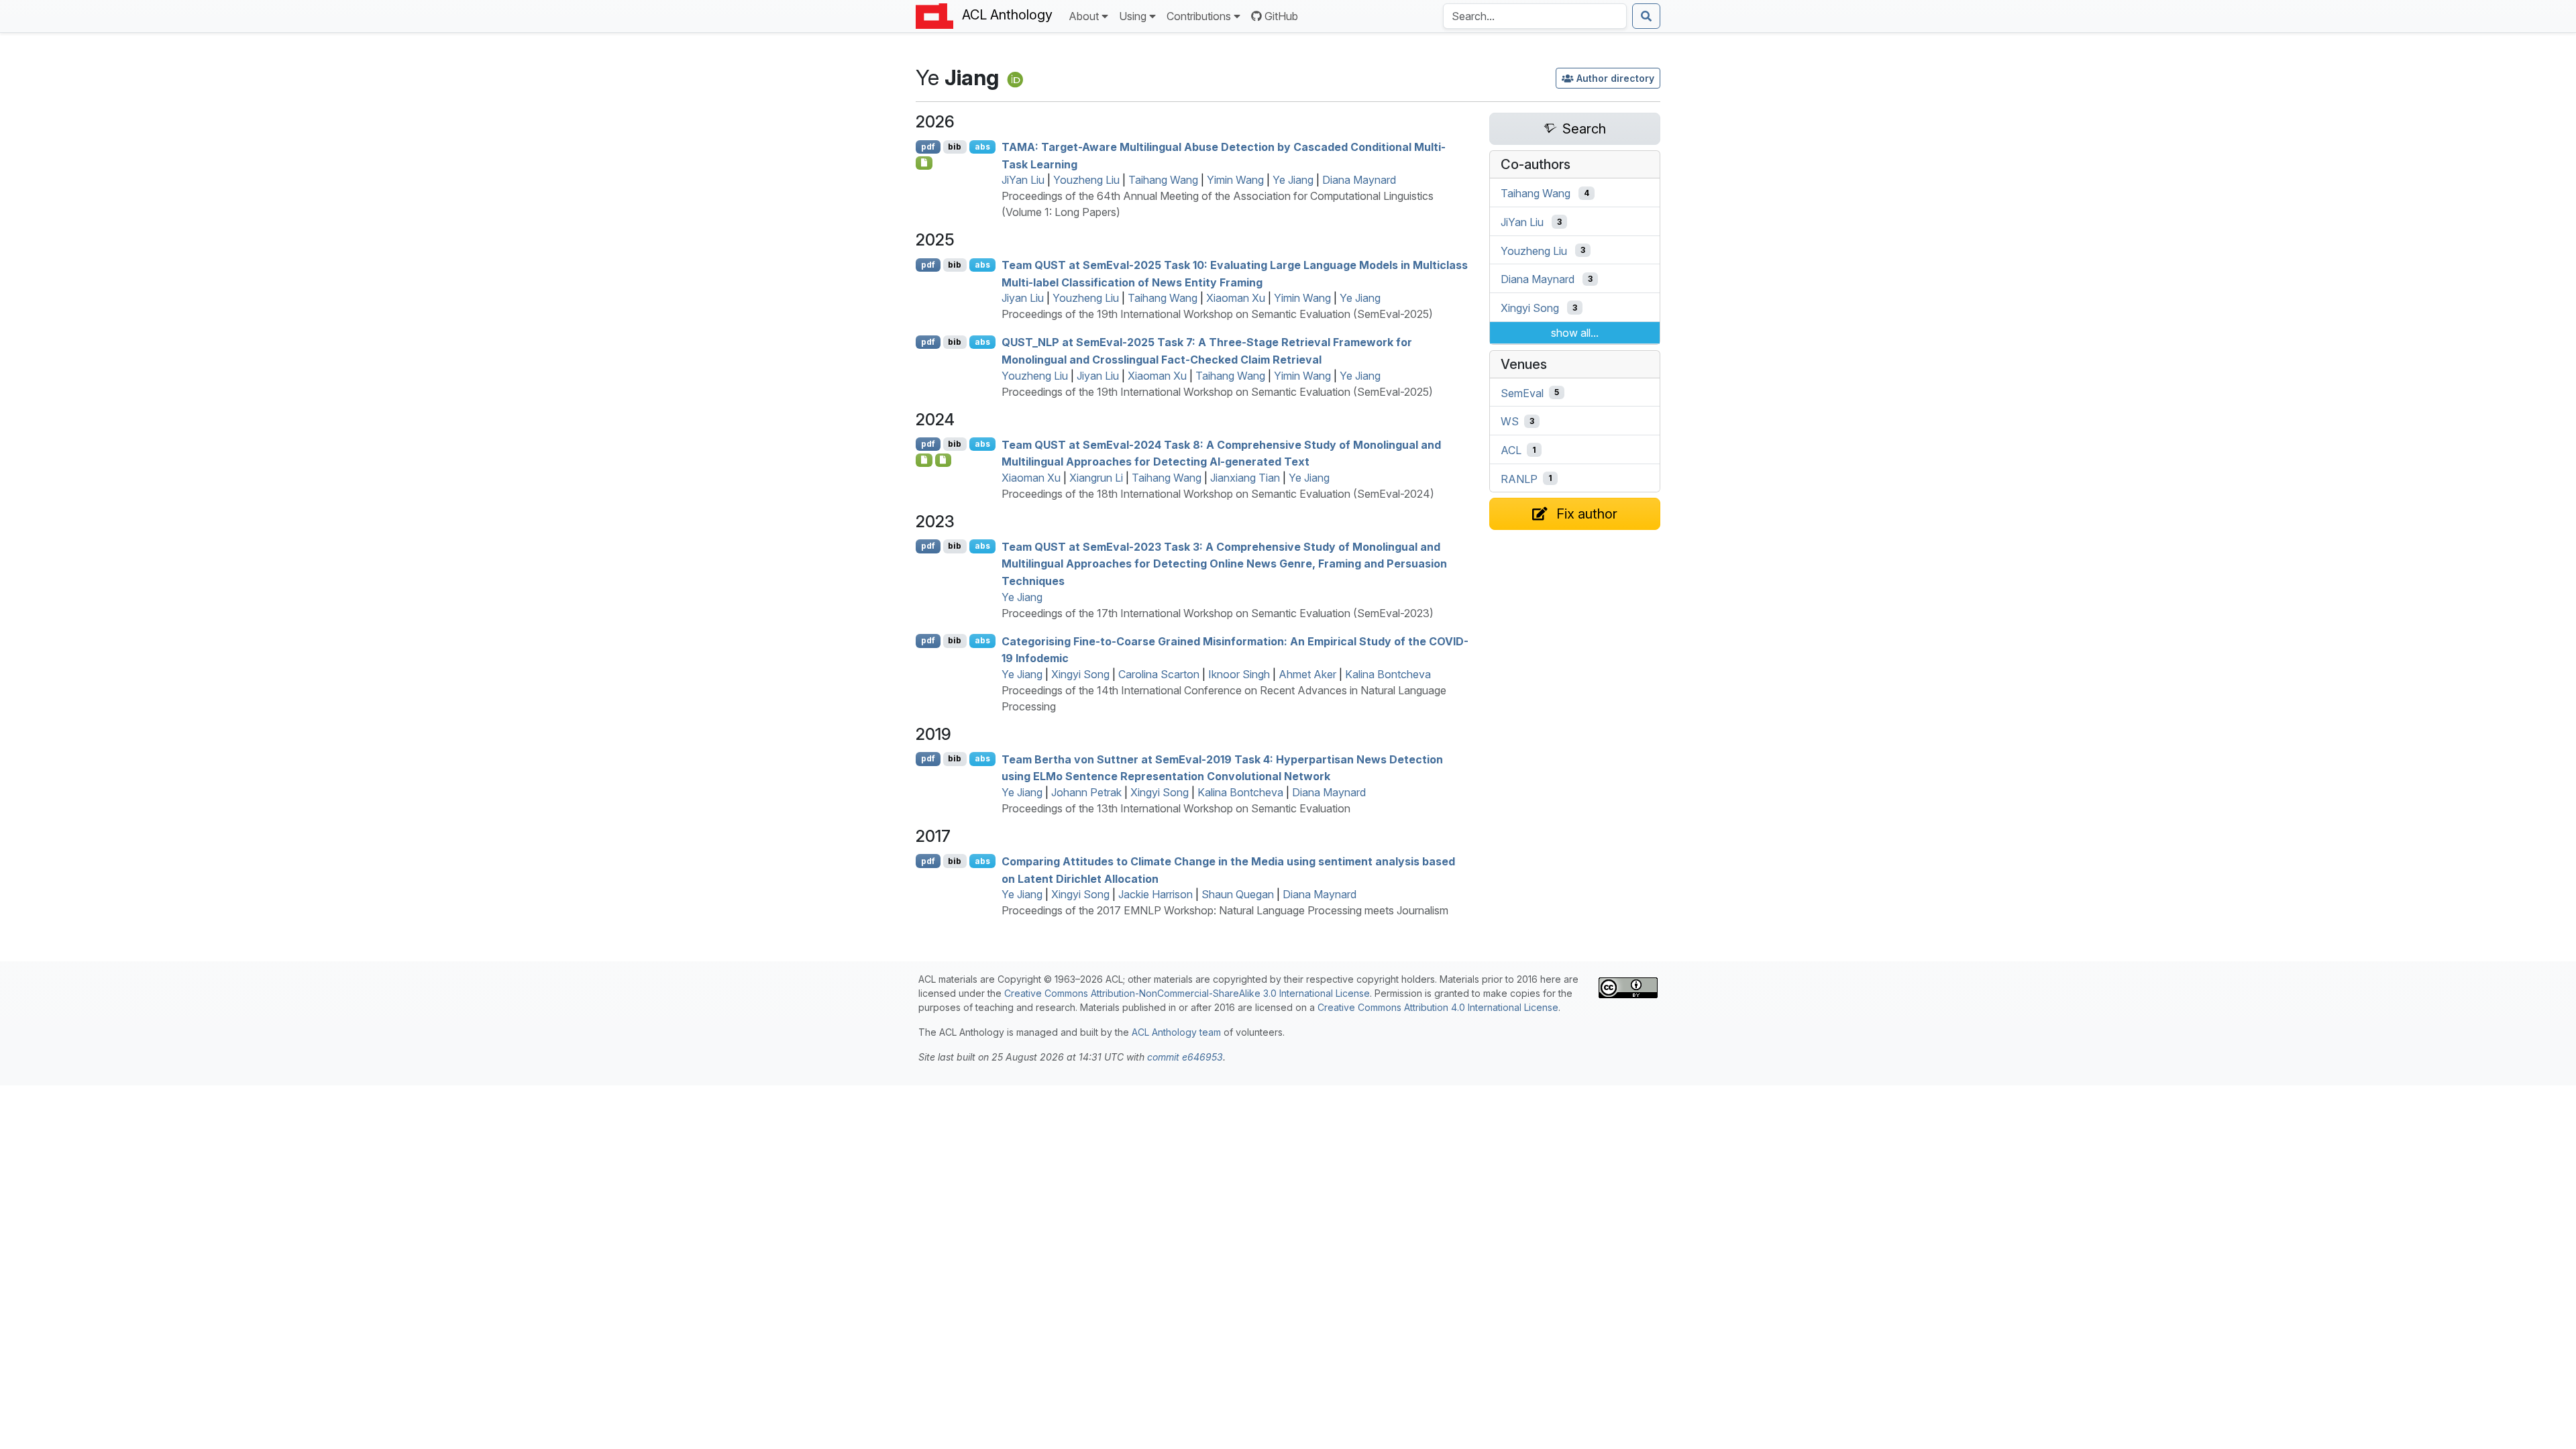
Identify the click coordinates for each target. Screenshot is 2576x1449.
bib (955, 147)
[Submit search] (1646, 16)
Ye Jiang (1293, 180)
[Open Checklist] (924, 163)
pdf (928, 147)
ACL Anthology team (1176, 1032)
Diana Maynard (1359, 180)
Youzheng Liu (1086, 180)
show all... (1575, 333)
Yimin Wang (1235, 180)
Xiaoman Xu (1236, 298)
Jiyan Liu (1023, 298)
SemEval (1522, 392)
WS (1510, 421)
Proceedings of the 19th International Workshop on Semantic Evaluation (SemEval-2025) (1217, 314)
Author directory (1615, 78)
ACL (1511, 450)
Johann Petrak (1086, 792)
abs (982, 147)
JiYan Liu (1023, 180)
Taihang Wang (1163, 180)
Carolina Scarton (1159, 674)
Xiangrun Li (1096, 478)
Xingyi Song (1080, 674)
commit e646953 (1185, 1057)
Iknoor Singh (1239, 674)
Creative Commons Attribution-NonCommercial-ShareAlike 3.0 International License (1187, 993)
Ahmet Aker (1307, 674)
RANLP (1519, 478)
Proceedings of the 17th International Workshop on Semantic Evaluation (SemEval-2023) (1218, 613)
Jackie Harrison (1156, 894)
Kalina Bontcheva (1388, 674)
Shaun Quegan (1238, 894)
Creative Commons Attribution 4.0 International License (1438, 1007)
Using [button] (1133, 16)
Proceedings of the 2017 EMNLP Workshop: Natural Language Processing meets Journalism (1225, 910)
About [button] (1084, 16)
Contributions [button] (1199, 16)
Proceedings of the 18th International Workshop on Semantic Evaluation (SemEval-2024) (1218, 494)
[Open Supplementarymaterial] (924, 460)
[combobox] (1535, 16)
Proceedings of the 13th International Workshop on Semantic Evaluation (1176, 808)
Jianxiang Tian (1245, 478)
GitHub (1281, 16)
